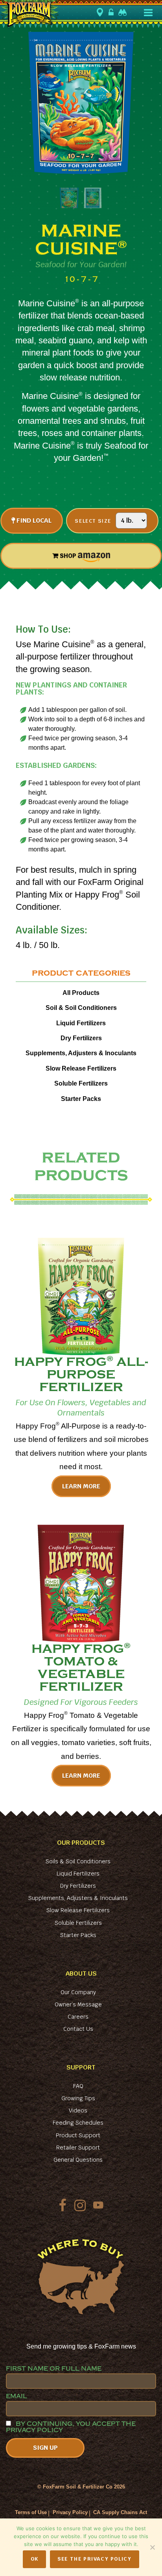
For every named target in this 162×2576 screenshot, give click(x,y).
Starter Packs (81, 1099)
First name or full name (54, 2369)
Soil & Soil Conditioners (81, 1008)
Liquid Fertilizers (81, 1023)
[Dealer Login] (112, 12)
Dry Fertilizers (81, 1038)
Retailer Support (78, 2148)
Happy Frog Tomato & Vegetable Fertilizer (81, 1668)
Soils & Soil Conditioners (78, 1861)
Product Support (78, 2135)
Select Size (93, 521)
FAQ (78, 2086)
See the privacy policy (94, 2559)
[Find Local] (101, 13)
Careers (78, 2017)
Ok (35, 2559)
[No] (152, 2547)
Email (17, 2396)
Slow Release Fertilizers (81, 1068)
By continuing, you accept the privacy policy (71, 2427)
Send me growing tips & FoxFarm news (81, 2346)
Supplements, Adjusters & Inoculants (81, 1053)
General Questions (78, 2160)
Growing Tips (78, 2098)
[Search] (123, 12)
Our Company (78, 1992)
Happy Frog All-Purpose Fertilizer (81, 1374)
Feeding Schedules (78, 2123)
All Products (81, 993)
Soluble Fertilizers (81, 1083)
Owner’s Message (78, 2004)
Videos (78, 2110)
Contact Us (78, 2029)
